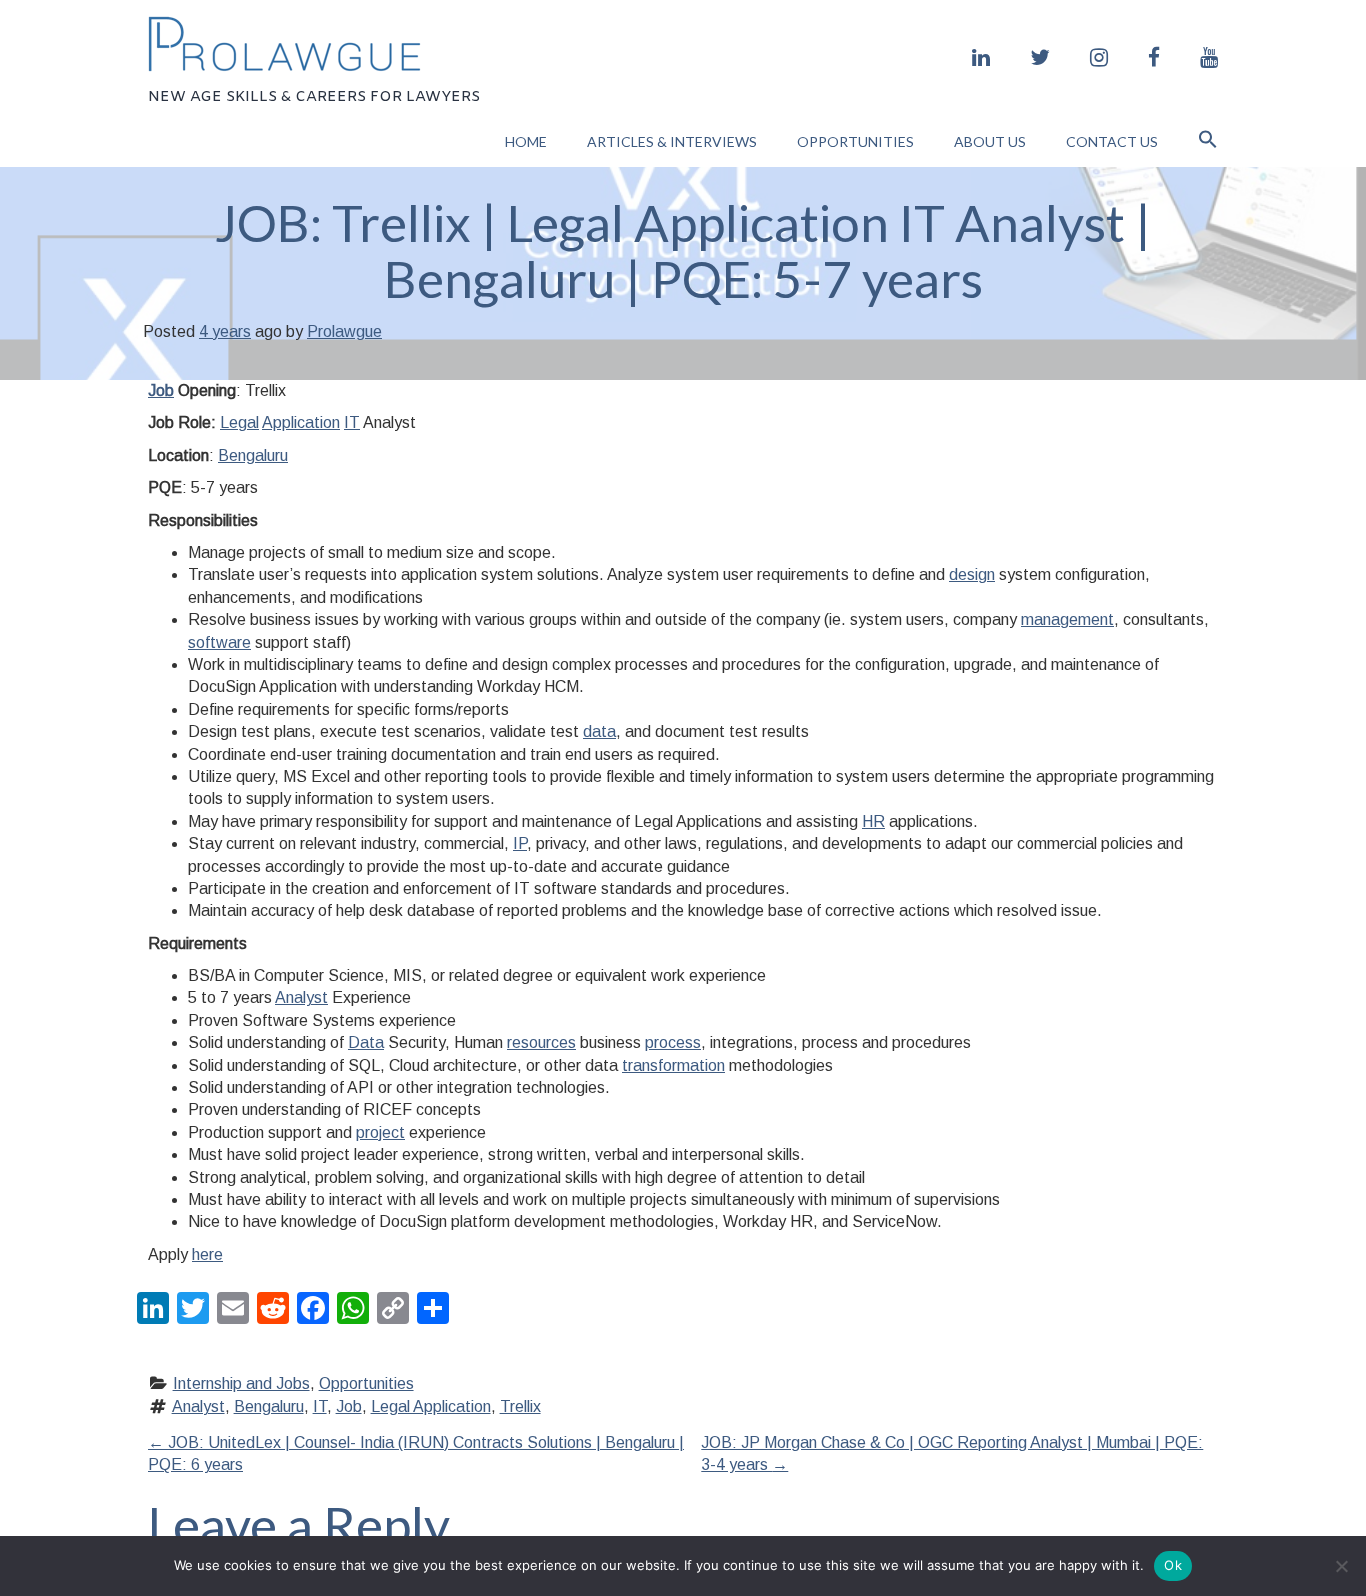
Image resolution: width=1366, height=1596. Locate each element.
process (673, 1042)
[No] (1341, 1566)
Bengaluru (253, 455)
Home (526, 141)
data (599, 731)
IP (520, 843)
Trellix (520, 1406)
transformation (673, 1065)
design (972, 574)
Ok (1173, 1565)
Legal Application (431, 1406)
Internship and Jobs (241, 1383)
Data (366, 1042)
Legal (239, 422)
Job (161, 390)
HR (873, 821)
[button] (1208, 141)
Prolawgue (344, 331)
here (207, 1254)
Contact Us (1112, 141)
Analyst (301, 997)
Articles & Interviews (672, 141)
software (219, 642)
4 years (225, 331)
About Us (990, 141)
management (1067, 619)
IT (352, 422)
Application (301, 422)
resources (541, 1042)
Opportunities (855, 141)
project (380, 1132)
